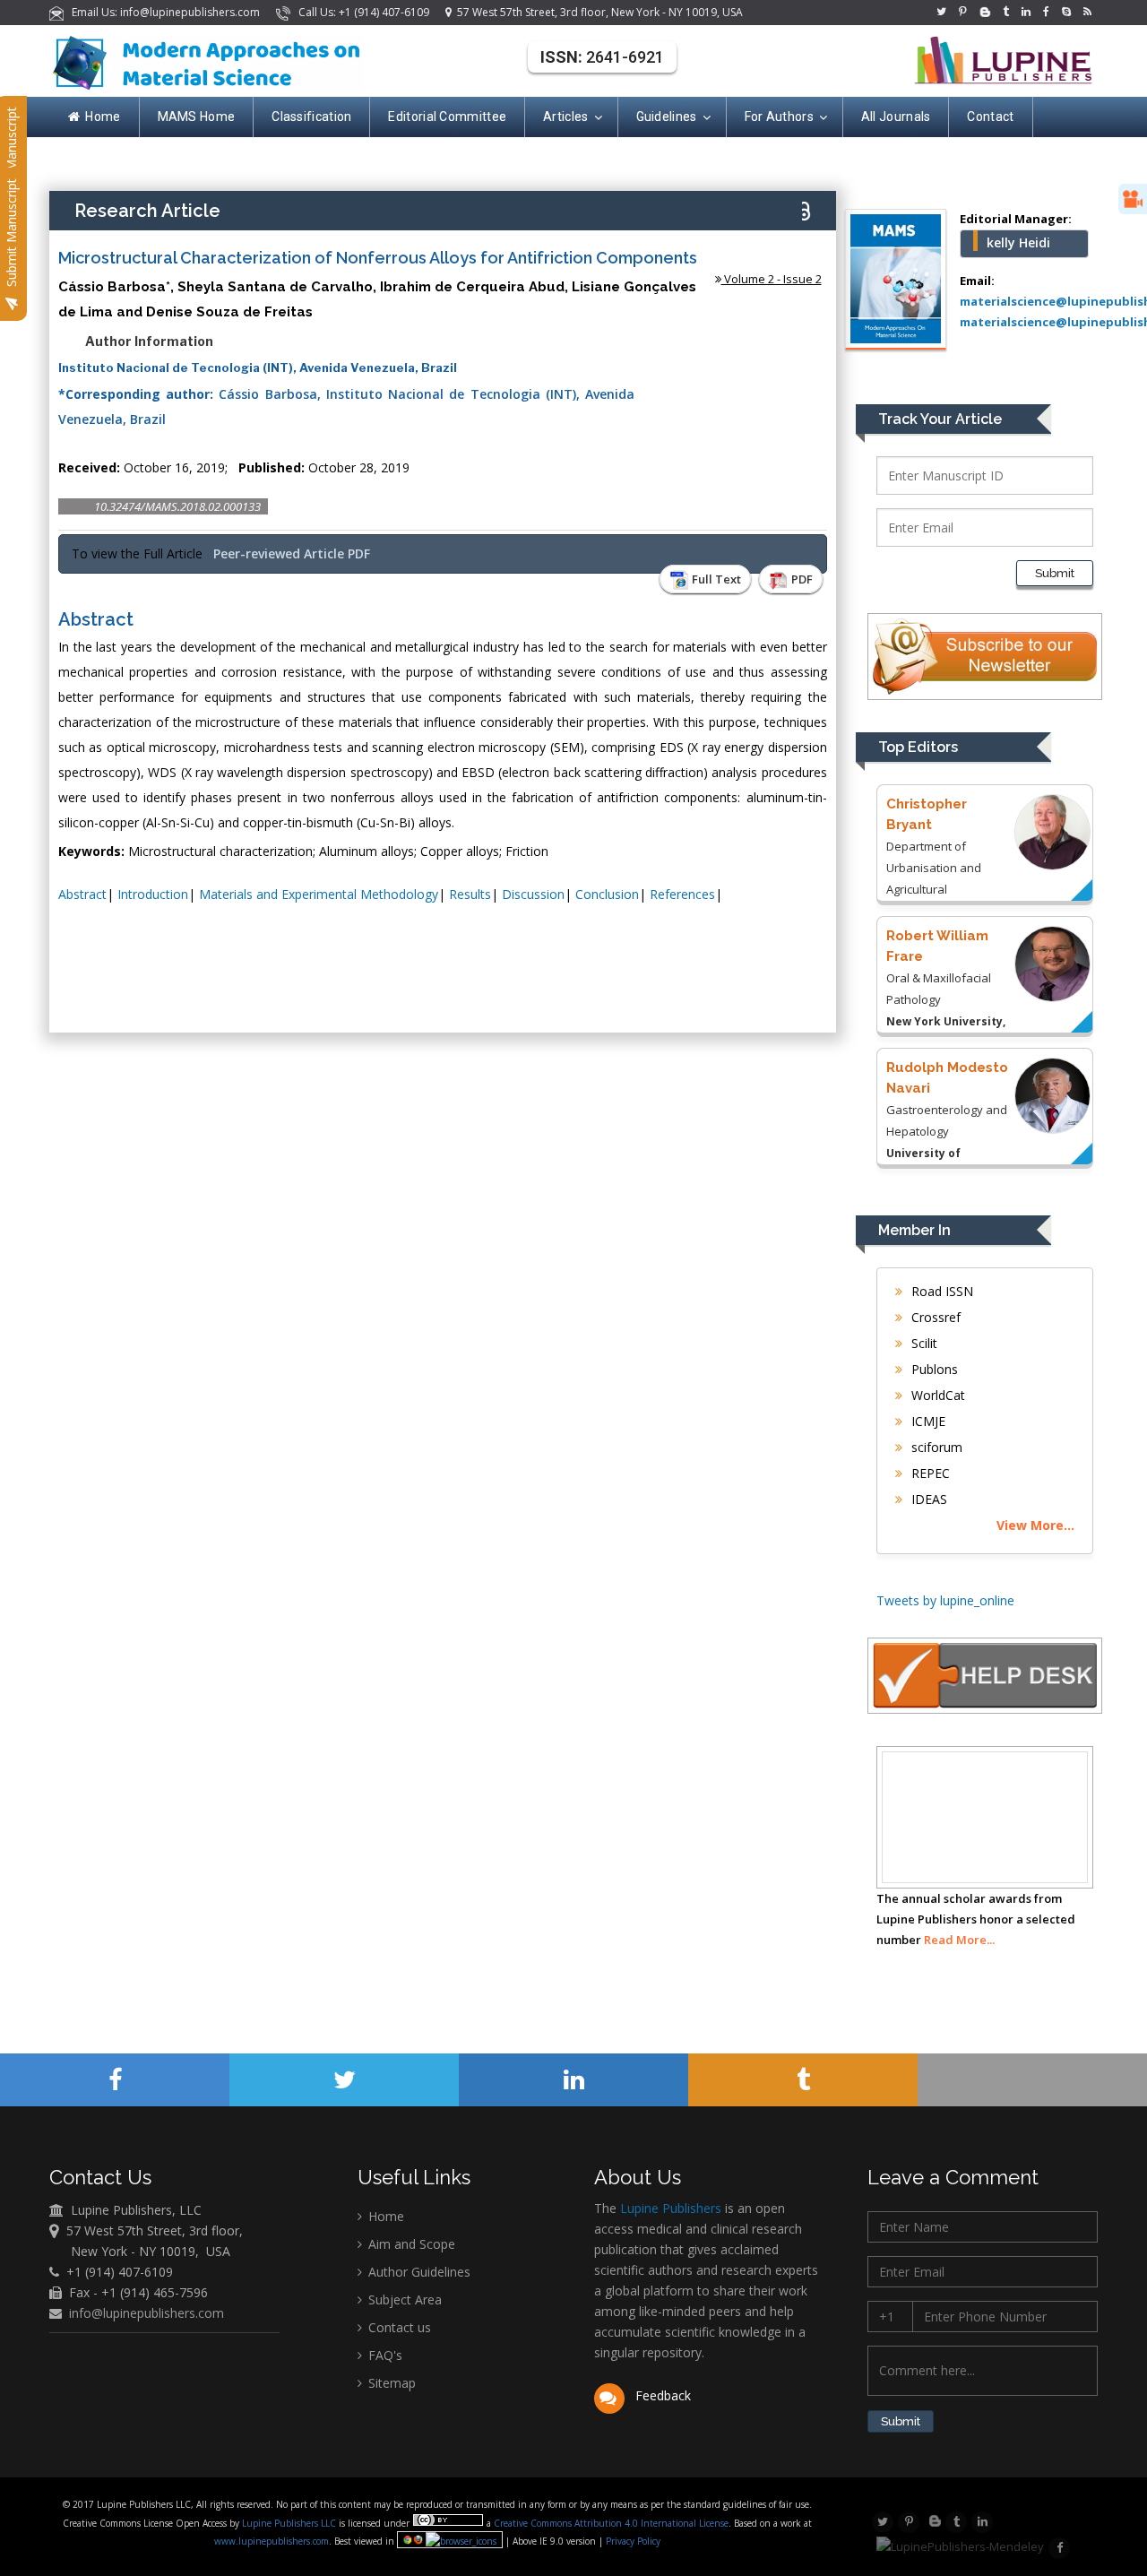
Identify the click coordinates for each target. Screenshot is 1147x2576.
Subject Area (403, 2299)
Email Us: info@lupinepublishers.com (163, 12)
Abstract (82, 894)
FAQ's (384, 2355)
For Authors (779, 117)
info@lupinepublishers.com (147, 2313)
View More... (1035, 1525)
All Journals (896, 117)
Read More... (959, 1940)
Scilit (923, 1343)
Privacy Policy (632, 2541)
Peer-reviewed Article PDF (292, 553)
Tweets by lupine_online (945, 1600)
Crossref (934, 1317)
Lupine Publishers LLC (290, 2523)
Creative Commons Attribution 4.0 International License (611, 2523)
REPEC (929, 1473)
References (682, 894)
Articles (565, 117)
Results (470, 894)
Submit (1055, 573)
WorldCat (936, 1395)
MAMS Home (197, 117)
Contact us (398, 2327)
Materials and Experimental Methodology (319, 894)
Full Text (715, 579)
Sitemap (390, 2383)
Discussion (533, 894)
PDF (801, 579)
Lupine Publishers (669, 2208)
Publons (933, 1369)
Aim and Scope (410, 2244)
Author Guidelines (418, 2272)
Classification (311, 117)
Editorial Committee (447, 117)
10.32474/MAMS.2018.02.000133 (177, 506)
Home (103, 117)
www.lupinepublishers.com (272, 2541)
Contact (990, 117)
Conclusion (607, 894)
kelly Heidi (1018, 242)
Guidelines (667, 117)
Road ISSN (940, 1291)
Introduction (153, 894)
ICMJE (927, 1421)
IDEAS (927, 1499)
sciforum (935, 1447)
